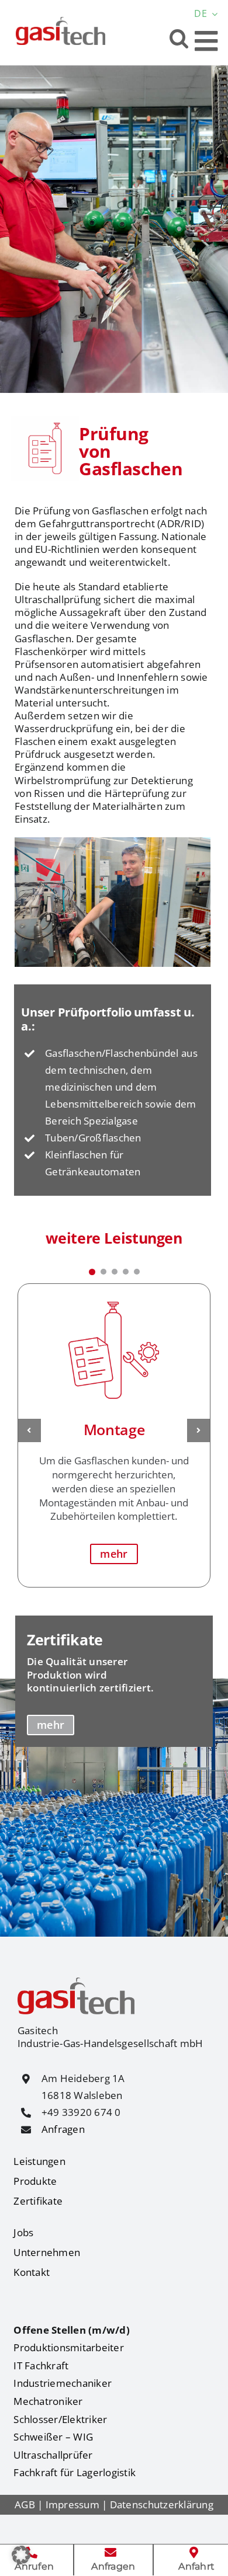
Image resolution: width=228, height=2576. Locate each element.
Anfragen (63, 2129)
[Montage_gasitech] (114, 1297)
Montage (114, 1429)
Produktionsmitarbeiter (69, 2347)
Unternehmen (47, 2252)
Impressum (72, 2504)
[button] (179, 38)
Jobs (23, 2232)
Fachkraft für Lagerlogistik (75, 2472)
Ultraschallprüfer (53, 2455)
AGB (25, 2504)
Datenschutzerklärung (162, 2504)
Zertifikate (38, 2201)
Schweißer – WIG (53, 2437)
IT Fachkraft (41, 2366)
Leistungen (39, 2161)
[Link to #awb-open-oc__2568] (206, 41)
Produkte (35, 2181)
